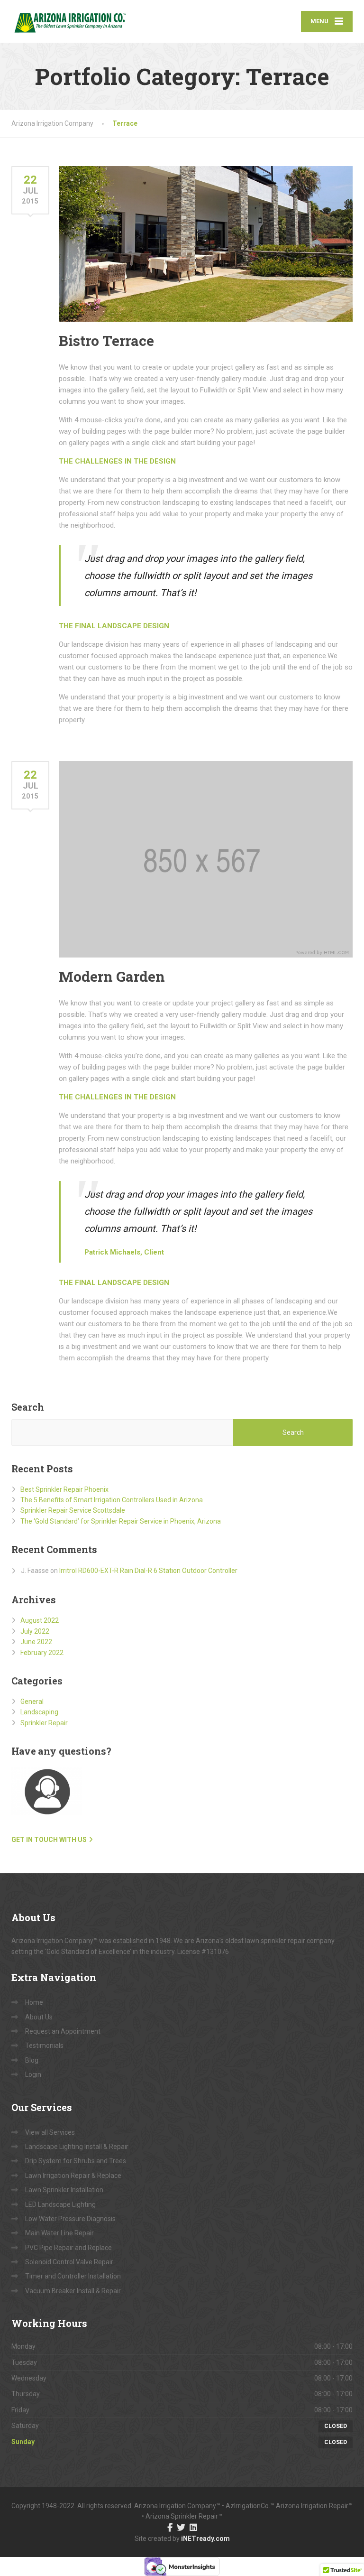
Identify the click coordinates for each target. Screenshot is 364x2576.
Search (28, 1407)
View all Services (50, 2132)
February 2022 (42, 1653)
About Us (39, 2017)
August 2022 (40, 1620)
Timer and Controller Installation (73, 2276)
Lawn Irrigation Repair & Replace (73, 2176)
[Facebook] (170, 2528)
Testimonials (44, 2046)
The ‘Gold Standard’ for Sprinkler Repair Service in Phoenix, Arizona (121, 1521)
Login (33, 2074)
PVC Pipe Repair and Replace (68, 2248)
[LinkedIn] (193, 2528)
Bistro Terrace (106, 340)
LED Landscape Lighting (60, 2204)
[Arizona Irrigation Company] (69, 21)
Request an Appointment (63, 2031)
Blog (32, 2060)
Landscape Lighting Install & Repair (77, 2147)
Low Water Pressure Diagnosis (70, 2219)
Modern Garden (112, 976)
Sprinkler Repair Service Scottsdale (73, 1510)
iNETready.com (205, 2539)
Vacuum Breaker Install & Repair (73, 2291)
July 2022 (35, 1631)
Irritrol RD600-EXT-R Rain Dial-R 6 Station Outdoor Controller (148, 1571)
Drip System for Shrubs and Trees (76, 2161)
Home (34, 2002)
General (32, 1702)
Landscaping (39, 1712)
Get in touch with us (49, 1840)
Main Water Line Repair (59, 2233)
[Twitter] (181, 2528)
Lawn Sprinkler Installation (64, 2190)
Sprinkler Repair (44, 1723)
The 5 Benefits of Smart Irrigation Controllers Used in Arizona (112, 1500)
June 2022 (36, 1642)
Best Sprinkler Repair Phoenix (64, 1489)
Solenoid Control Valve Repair (69, 2262)
